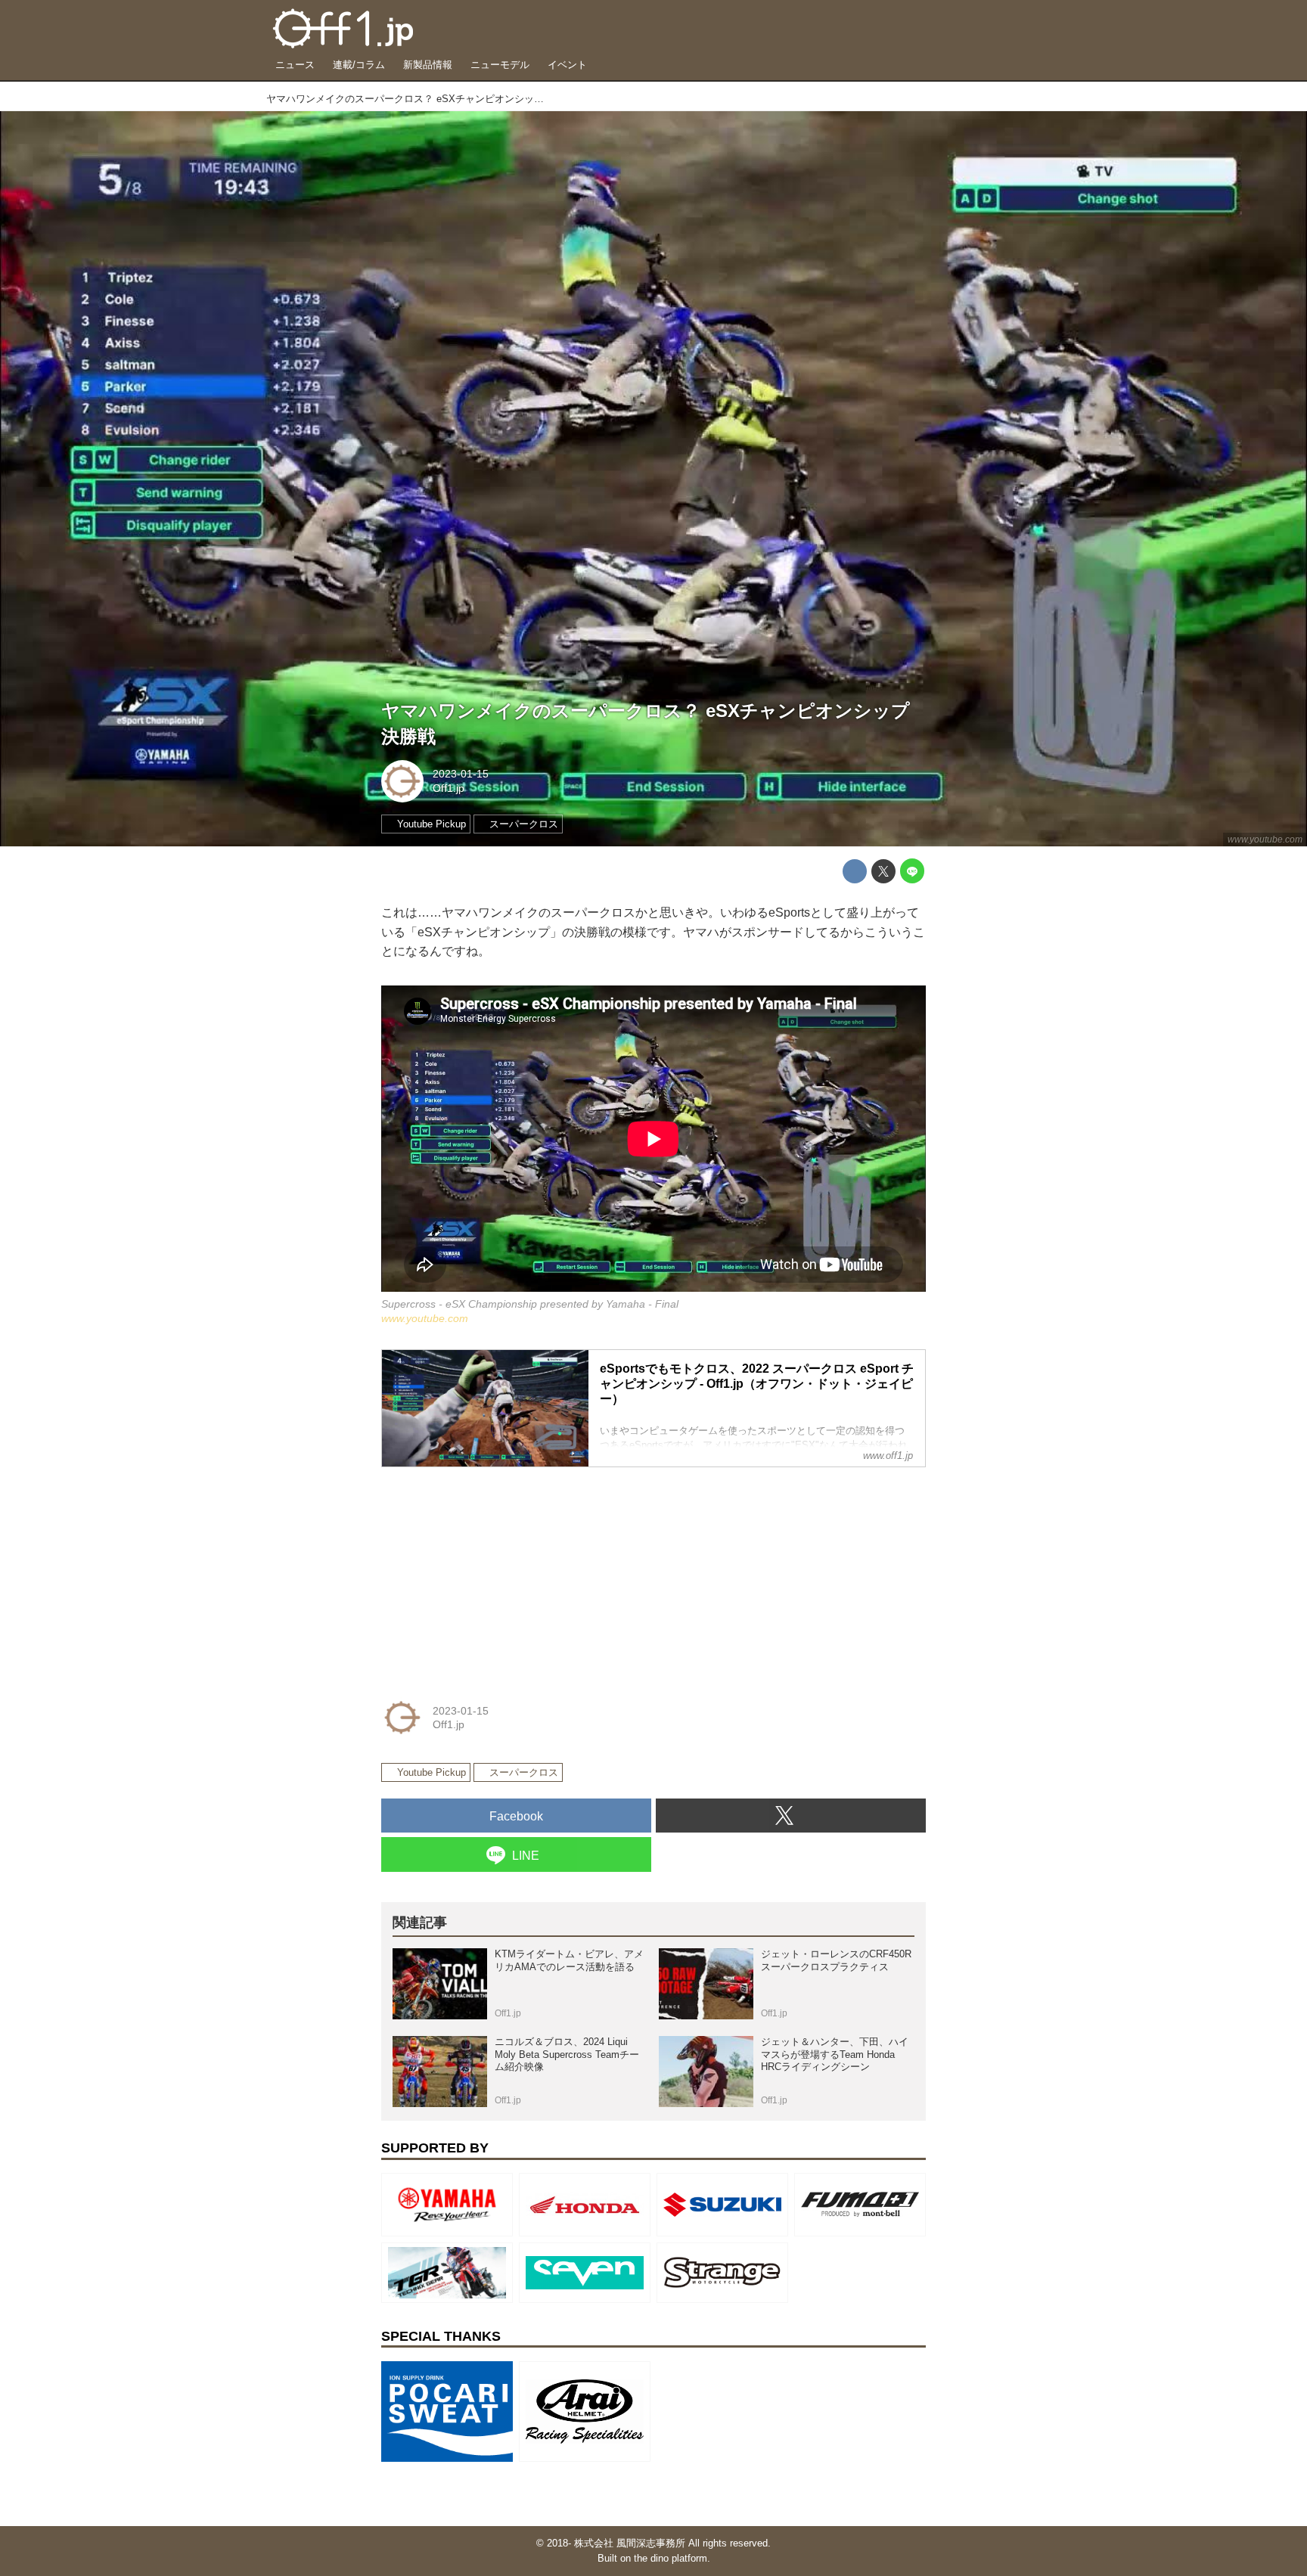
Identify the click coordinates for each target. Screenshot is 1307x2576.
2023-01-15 (461, 774)
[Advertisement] (495, 1574)
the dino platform (671, 2558)
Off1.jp (449, 788)
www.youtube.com (1265, 840)
